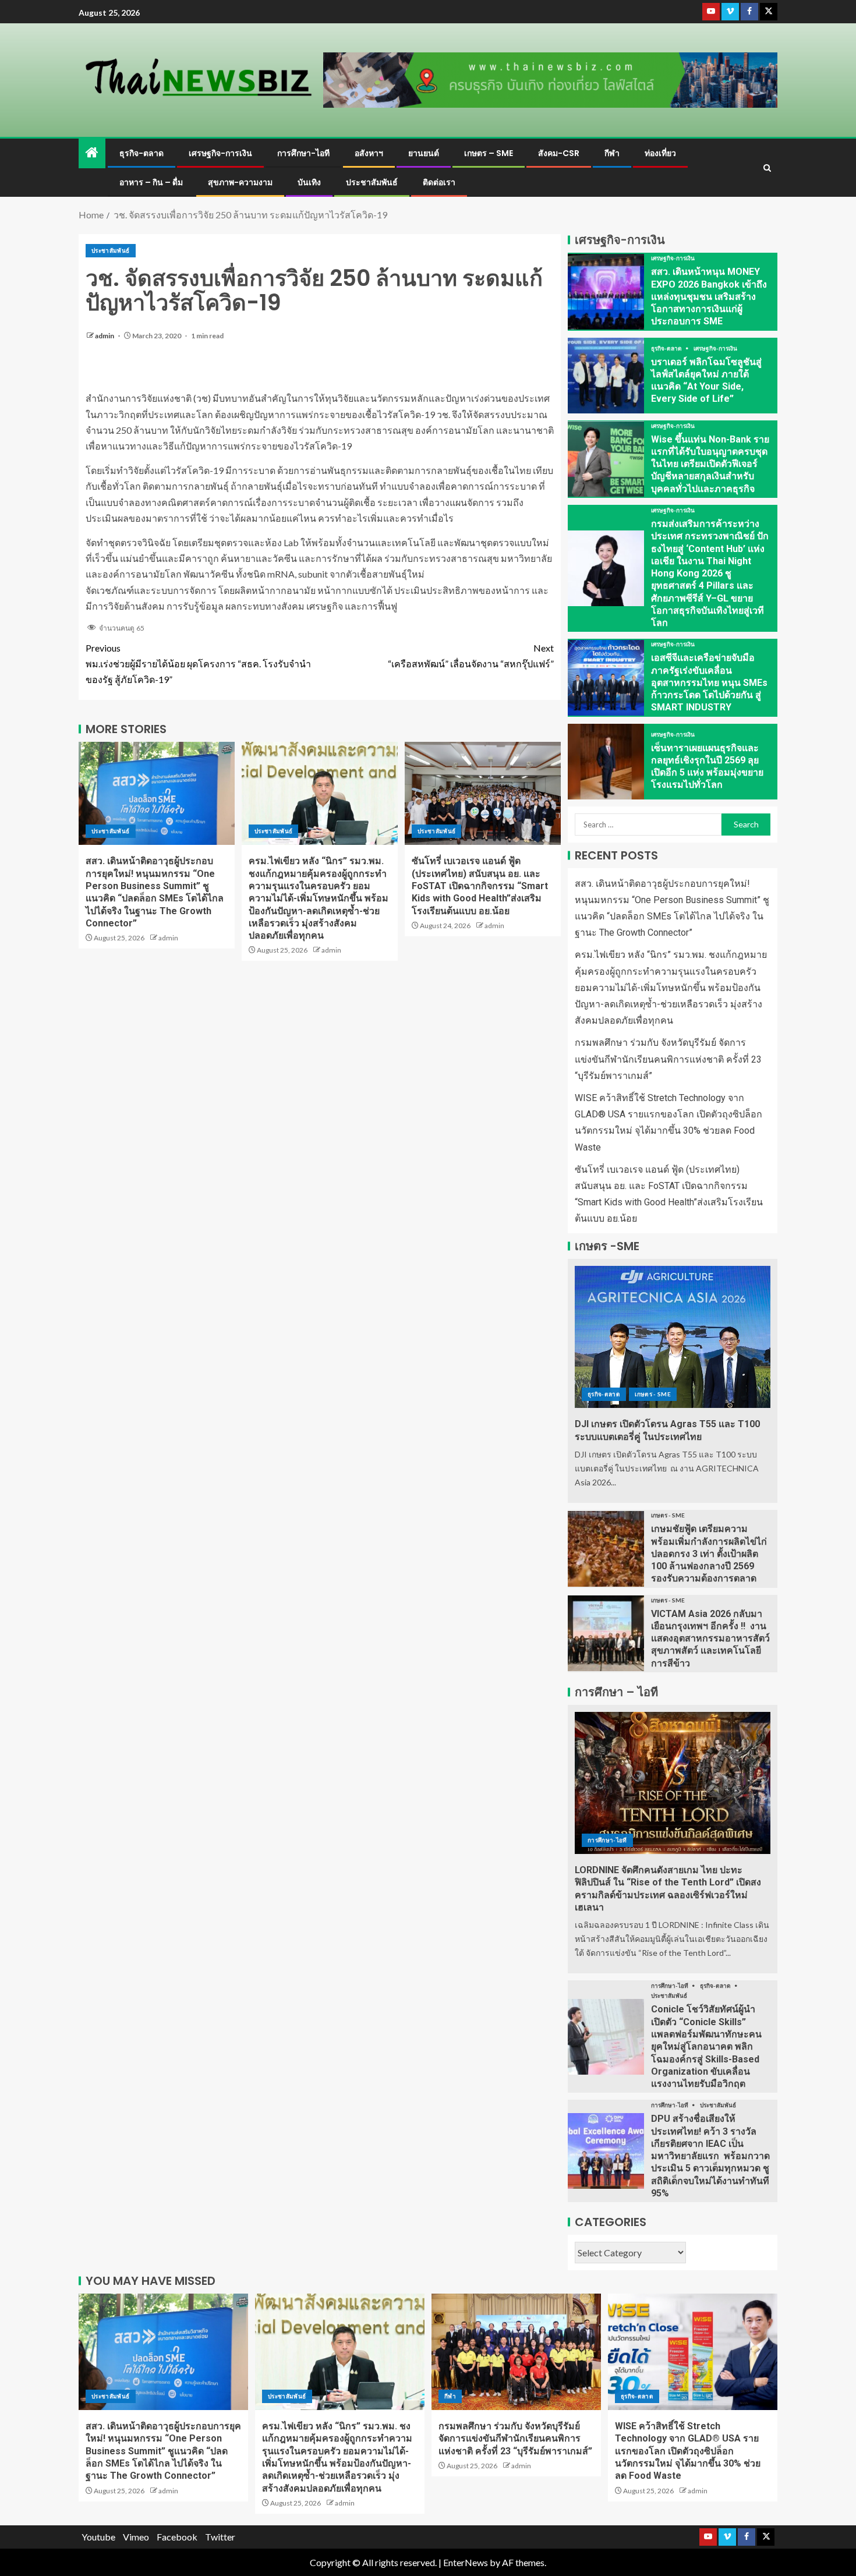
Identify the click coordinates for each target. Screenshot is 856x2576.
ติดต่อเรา (439, 182)
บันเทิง (309, 182)
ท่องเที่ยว (660, 153)
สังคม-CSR (559, 153)
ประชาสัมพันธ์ (372, 182)
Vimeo (136, 2537)
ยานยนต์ (424, 153)
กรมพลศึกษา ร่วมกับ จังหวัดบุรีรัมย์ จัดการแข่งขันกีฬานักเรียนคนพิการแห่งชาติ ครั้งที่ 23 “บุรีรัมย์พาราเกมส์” (668, 1059)
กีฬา (612, 153)
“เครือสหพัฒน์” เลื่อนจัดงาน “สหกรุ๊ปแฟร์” (471, 656)
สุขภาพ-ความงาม (240, 182)
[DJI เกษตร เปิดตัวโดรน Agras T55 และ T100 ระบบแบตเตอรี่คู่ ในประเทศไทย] (673, 1337)
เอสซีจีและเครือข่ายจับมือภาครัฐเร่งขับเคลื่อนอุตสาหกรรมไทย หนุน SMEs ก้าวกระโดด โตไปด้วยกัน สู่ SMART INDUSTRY (709, 682)
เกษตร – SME (489, 153)
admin (105, 336)
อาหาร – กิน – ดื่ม (151, 182)
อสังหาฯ (369, 153)
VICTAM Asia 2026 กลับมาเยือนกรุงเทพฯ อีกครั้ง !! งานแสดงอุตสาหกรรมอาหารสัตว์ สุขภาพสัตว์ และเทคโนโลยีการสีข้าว (710, 1639)
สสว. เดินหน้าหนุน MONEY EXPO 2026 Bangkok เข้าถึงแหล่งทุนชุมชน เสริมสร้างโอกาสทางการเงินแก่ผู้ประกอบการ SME (709, 296)
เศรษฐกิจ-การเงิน (220, 153)
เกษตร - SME (653, 1394)
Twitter (220, 2537)
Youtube (98, 2537)
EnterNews (466, 2562)
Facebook (177, 2537)
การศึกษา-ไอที (303, 153)
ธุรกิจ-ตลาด (142, 153)
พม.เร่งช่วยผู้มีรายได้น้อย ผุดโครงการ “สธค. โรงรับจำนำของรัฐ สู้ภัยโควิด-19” (198, 664)
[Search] (767, 168)
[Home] (92, 153)
